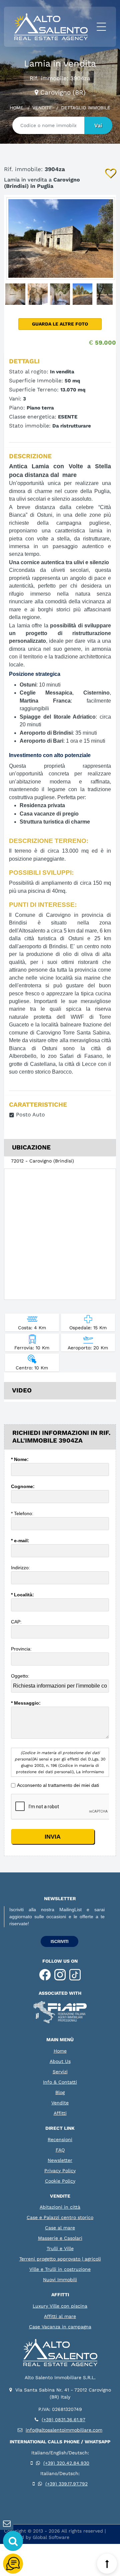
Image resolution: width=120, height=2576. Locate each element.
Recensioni (60, 2139)
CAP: (17, 1622)
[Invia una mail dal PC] (7, 2524)
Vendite (42, 108)
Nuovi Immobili (60, 2280)
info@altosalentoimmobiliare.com (64, 2430)
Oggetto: (21, 1676)
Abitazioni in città (60, 2207)
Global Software (51, 2537)
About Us (60, 2061)
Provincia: (22, 1649)
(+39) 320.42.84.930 (66, 2463)
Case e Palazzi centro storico (60, 2217)
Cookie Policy (60, 2181)
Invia (53, 1837)
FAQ (60, 2150)
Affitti (60, 2113)
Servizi (60, 2072)
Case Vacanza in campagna (60, 2327)
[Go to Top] (107, 2564)
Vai (98, 126)
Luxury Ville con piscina (60, 2306)
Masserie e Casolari (60, 2238)
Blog (60, 2092)
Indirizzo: (21, 1568)
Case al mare (60, 2228)
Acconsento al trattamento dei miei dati (58, 1785)
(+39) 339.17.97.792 (66, 2484)
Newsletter (60, 2160)
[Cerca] (13, 2541)
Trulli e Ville (60, 2248)
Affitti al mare (60, 2316)
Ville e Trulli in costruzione (60, 2269)
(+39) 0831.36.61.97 (63, 2420)
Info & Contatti (60, 2082)
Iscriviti (59, 1942)
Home (16, 108)
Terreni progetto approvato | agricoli (60, 2259)
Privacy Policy (60, 2171)
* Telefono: (23, 1513)
